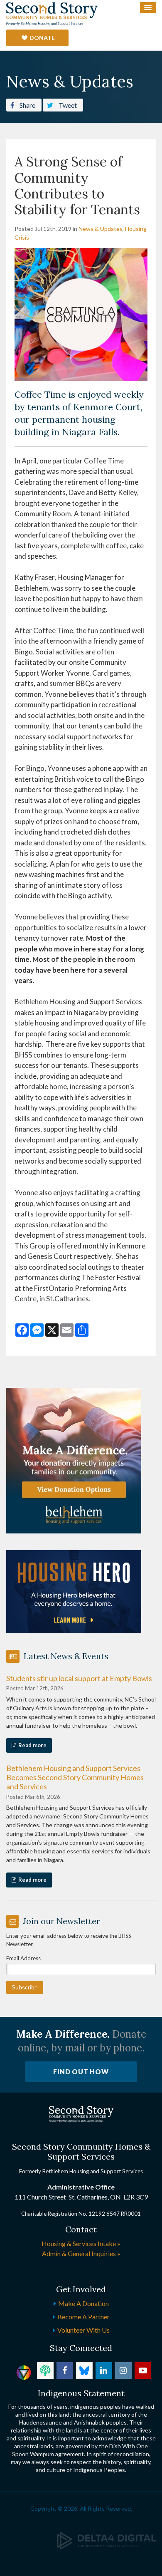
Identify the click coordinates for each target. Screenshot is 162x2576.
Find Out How (81, 2072)
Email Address (23, 1958)
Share (27, 105)
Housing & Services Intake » (81, 2243)
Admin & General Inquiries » (81, 2253)
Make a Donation (83, 2303)
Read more (32, 1745)
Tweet (67, 105)
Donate (42, 38)
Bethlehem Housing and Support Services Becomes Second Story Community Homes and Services (75, 1777)
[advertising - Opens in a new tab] (74, 1591)
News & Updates (101, 229)
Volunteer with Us (83, 2330)
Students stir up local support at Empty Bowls (79, 1678)
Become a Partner (83, 2317)
